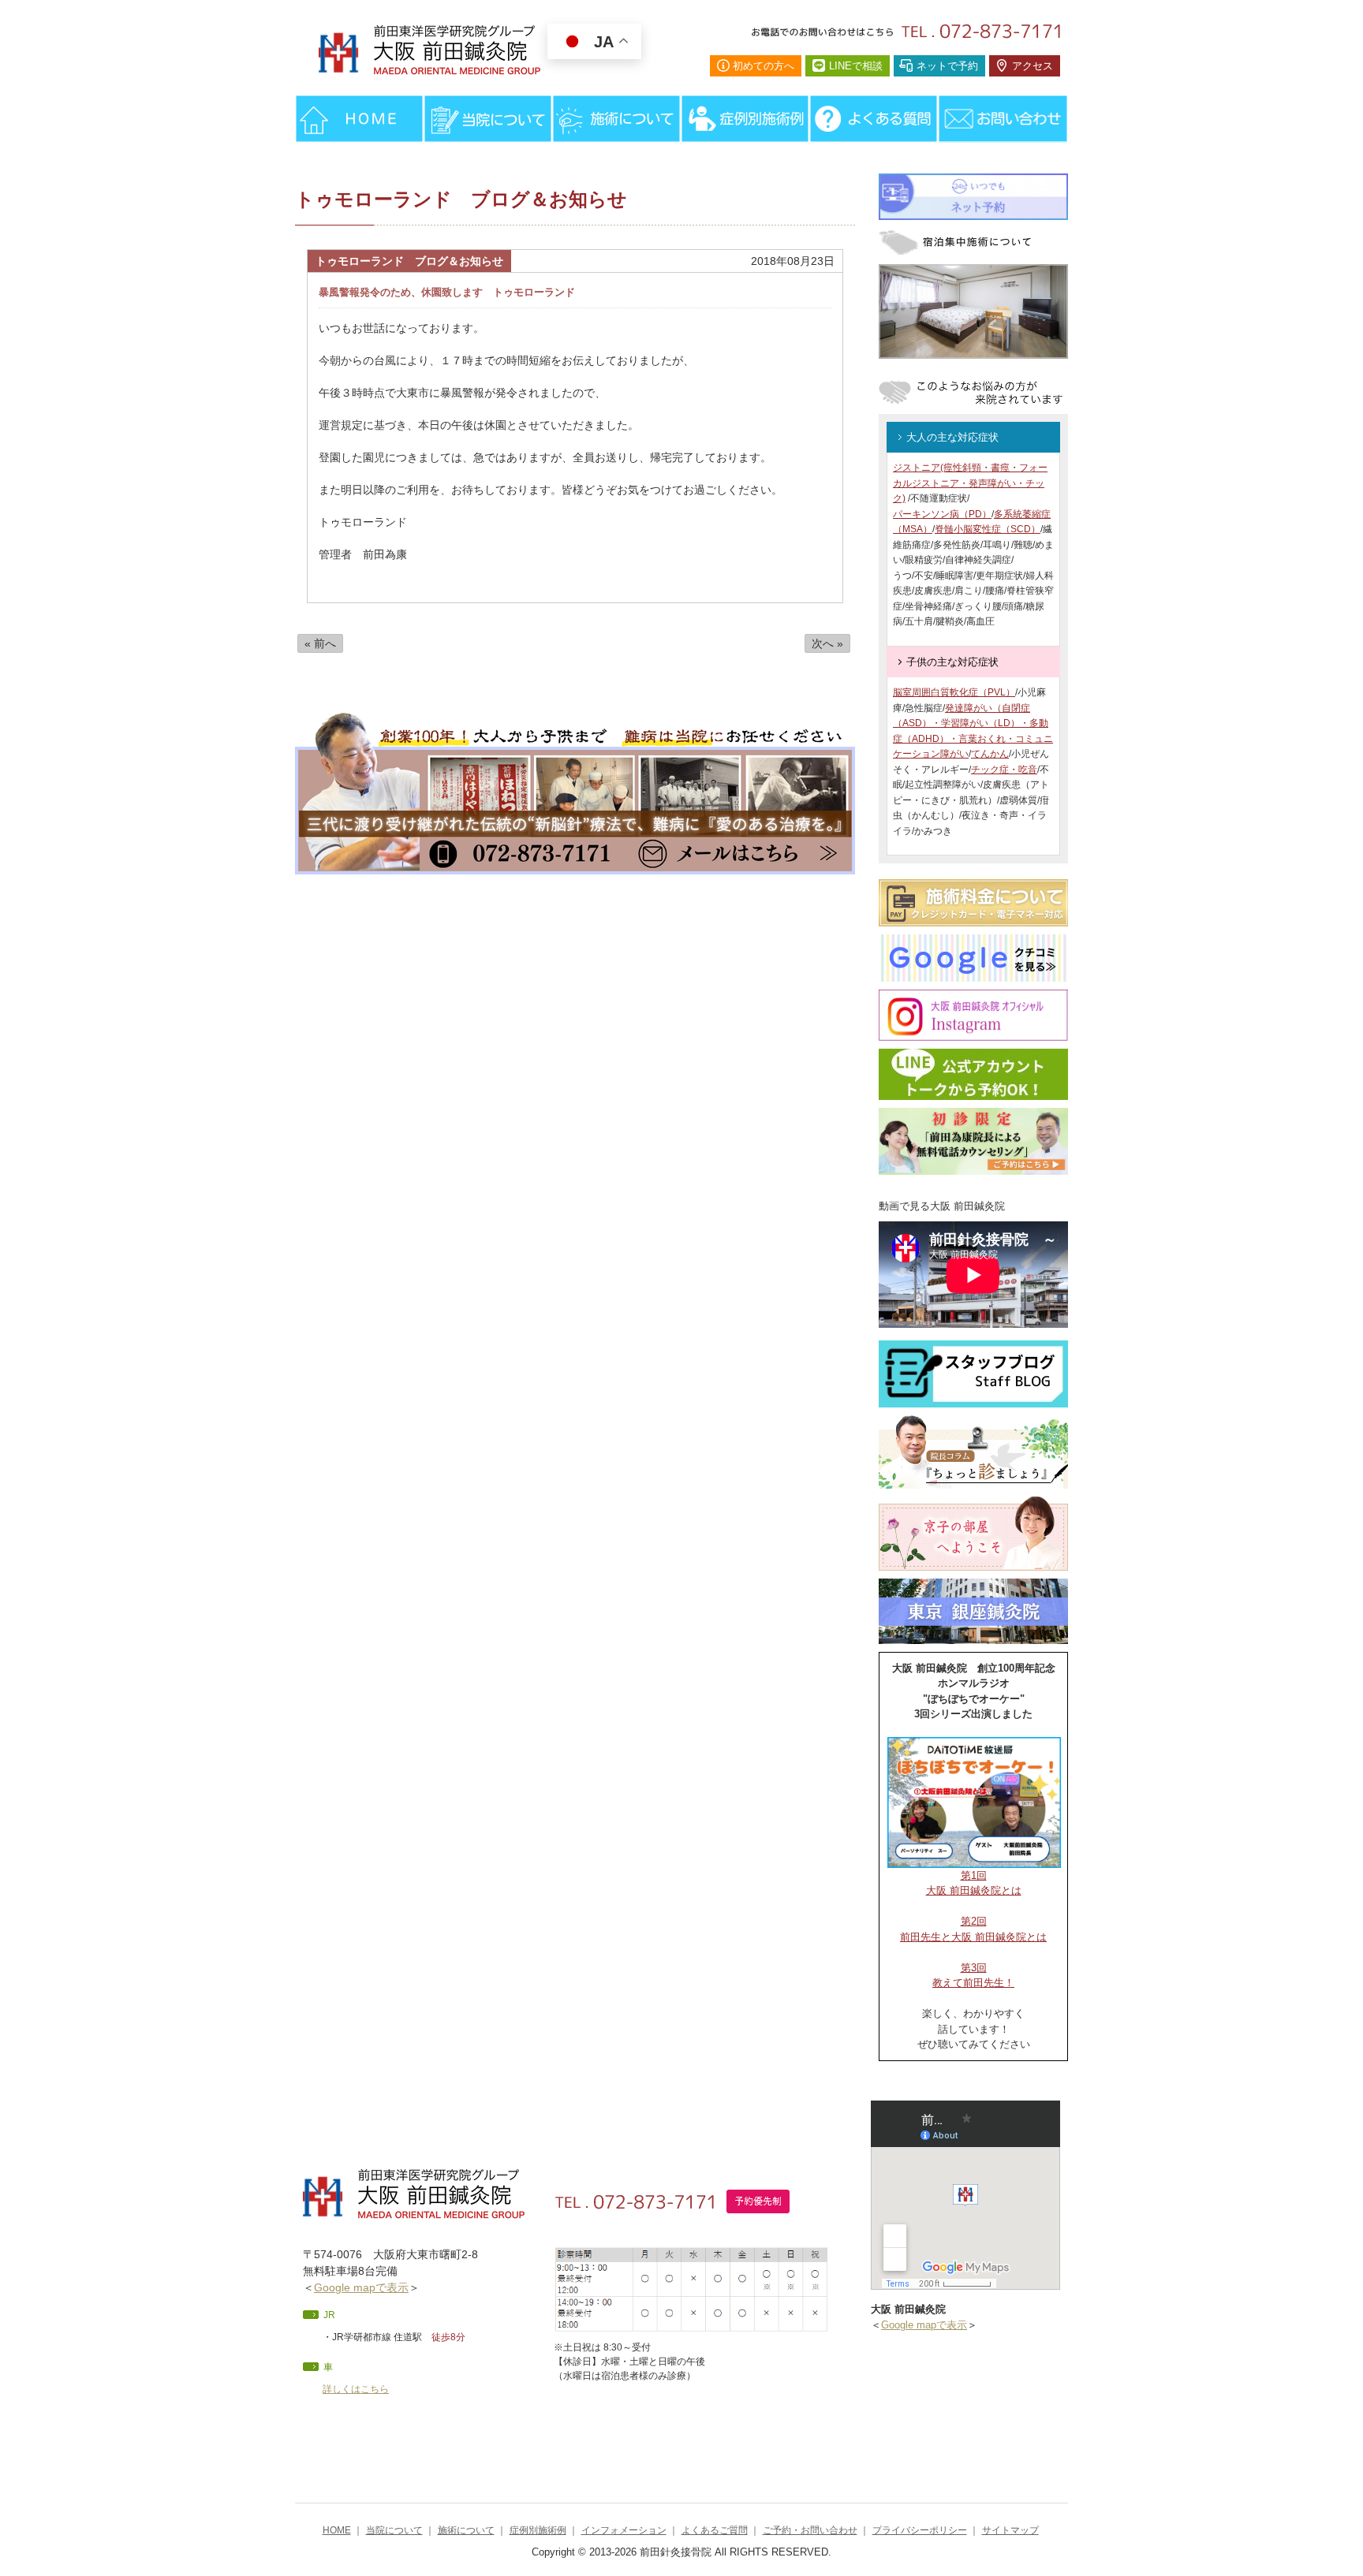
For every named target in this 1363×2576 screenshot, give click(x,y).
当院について (394, 2530)
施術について (466, 2530)
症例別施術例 (538, 2530)
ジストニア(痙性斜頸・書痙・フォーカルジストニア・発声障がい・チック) (970, 483)
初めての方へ (764, 66)
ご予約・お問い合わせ (810, 2530)
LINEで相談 (856, 66)
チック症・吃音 (1004, 770)
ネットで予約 (947, 66)
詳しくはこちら (356, 2389)
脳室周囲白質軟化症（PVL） (954, 692)
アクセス (1033, 66)
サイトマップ (1010, 2530)
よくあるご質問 (715, 2530)
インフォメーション (624, 2530)
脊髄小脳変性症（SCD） (988, 529)
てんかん (990, 754)
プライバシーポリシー (920, 2530)
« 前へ (320, 643)
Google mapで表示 (361, 2287)
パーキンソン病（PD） (942, 514)
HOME (337, 2530)
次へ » (827, 643)
